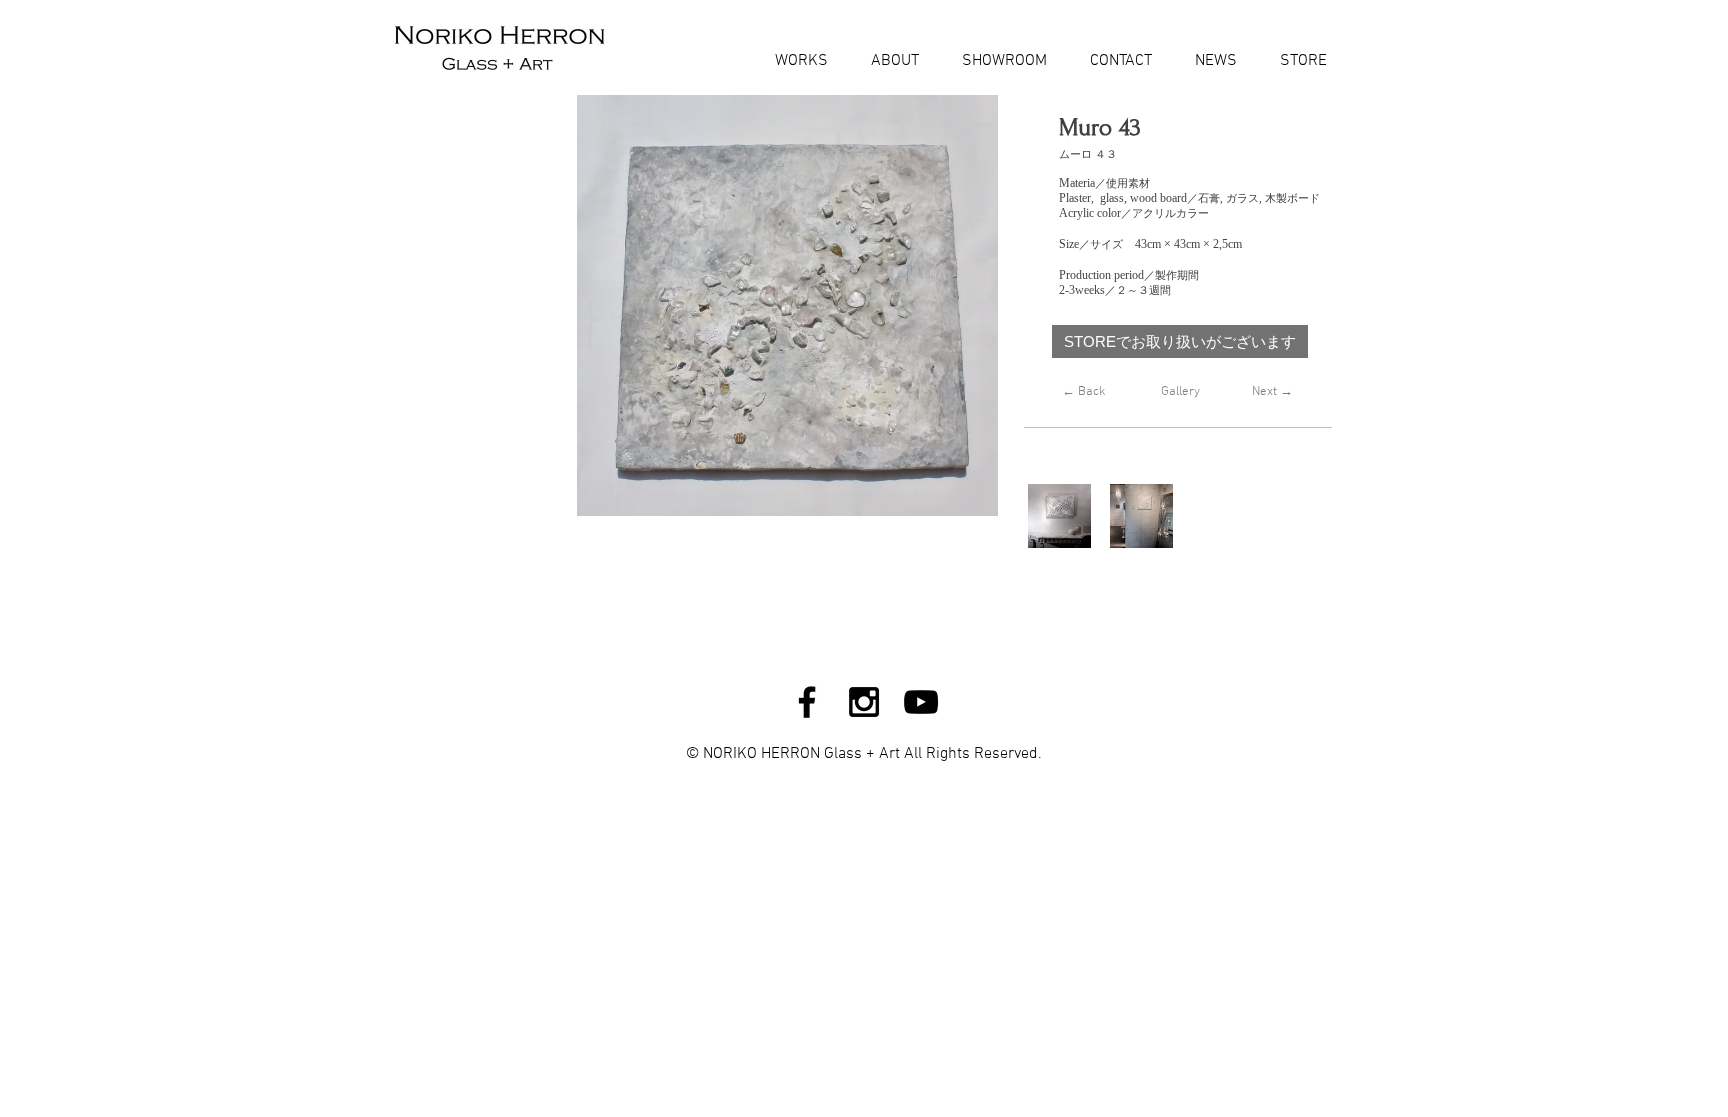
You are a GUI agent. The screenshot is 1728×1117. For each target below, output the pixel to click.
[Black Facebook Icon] (807, 702)
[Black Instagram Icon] (864, 702)
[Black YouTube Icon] (921, 702)
